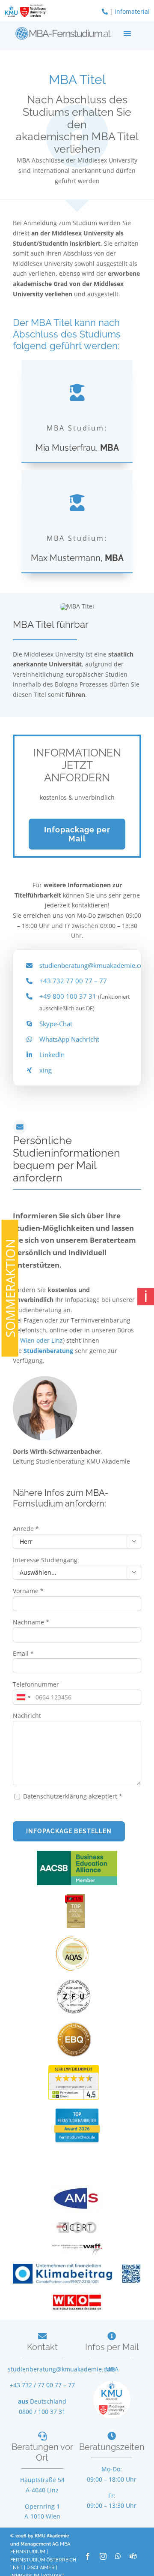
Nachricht (27, 1716)
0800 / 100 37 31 (42, 2412)
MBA (112, 2369)
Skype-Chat (56, 1024)
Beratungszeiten (112, 2447)
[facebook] (88, 2556)
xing (46, 1070)
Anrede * (26, 1529)
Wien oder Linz (41, 1340)
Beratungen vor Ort (42, 2452)
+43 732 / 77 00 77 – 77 (42, 2385)
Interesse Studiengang (45, 1560)
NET (18, 2568)
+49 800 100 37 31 (68, 996)
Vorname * (28, 1591)
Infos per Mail (112, 2347)
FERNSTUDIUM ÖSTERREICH (43, 2560)
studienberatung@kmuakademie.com (95, 965)
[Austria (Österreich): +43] (23, 1697)
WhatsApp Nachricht (69, 1039)
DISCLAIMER (41, 2568)
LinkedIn (52, 1055)
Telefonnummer (36, 1684)
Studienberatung (49, 1351)
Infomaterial (132, 11)
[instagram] (103, 2556)
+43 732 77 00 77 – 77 (73, 981)
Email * (23, 1653)
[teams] (133, 2556)
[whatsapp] (118, 2556)
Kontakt (42, 2347)
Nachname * (31, 1622)
